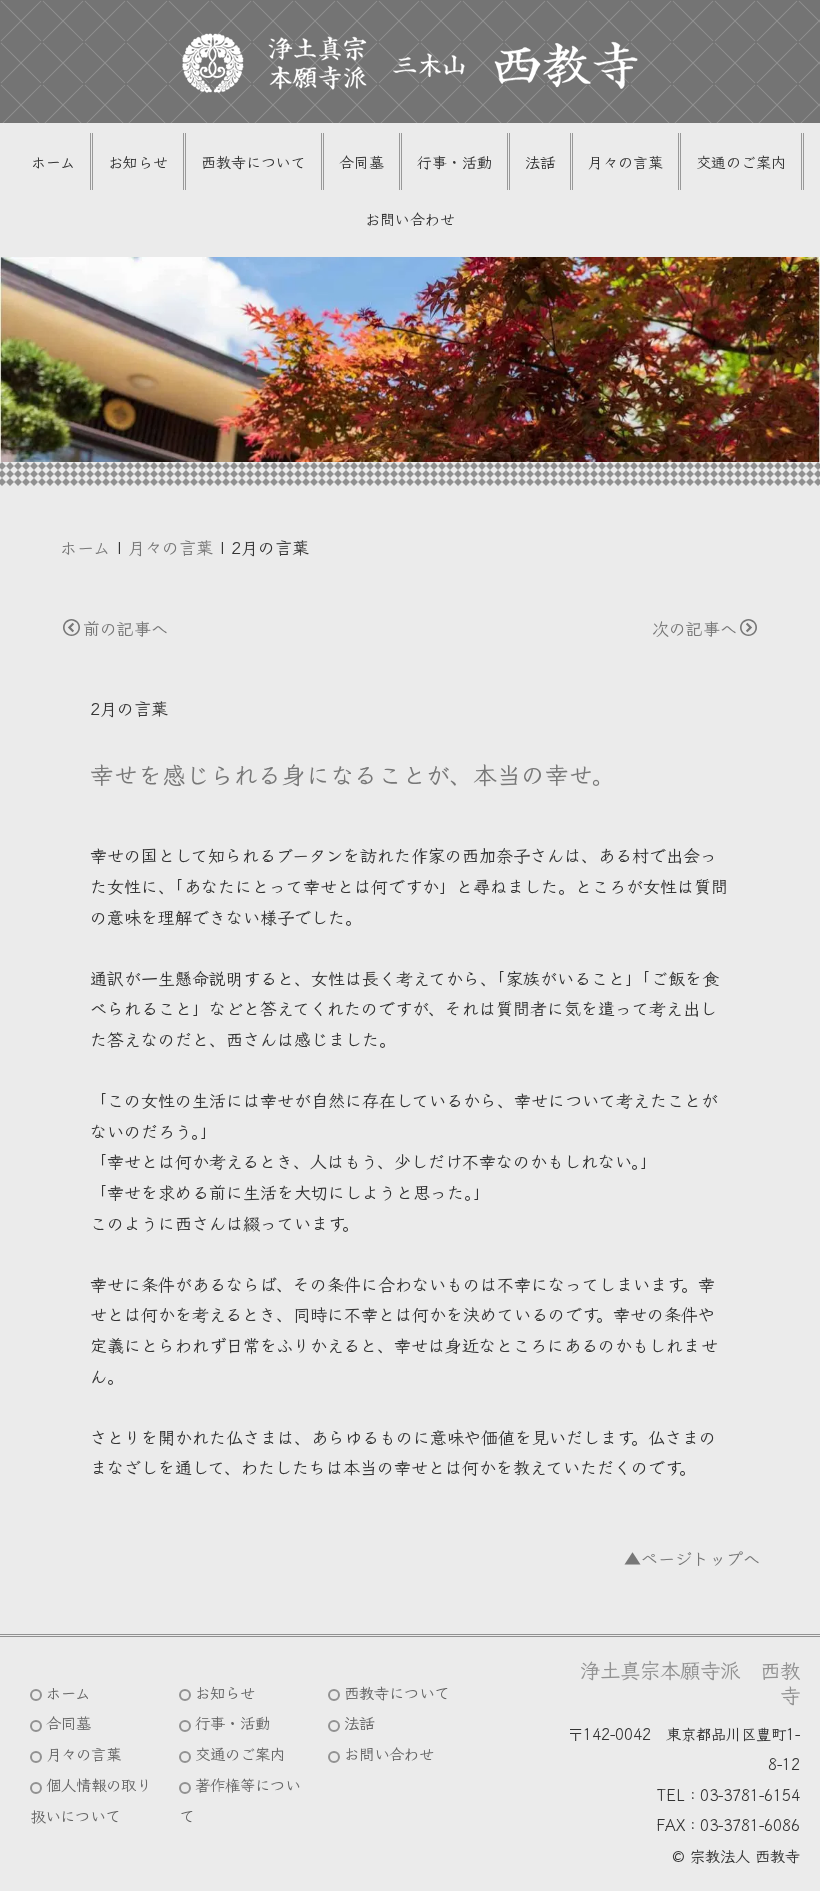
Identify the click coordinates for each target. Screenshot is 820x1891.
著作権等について (239, 1799)
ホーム (53, 161)
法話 (540, 161)
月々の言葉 (625, 161)
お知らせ (138, 161)
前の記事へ (125, 627)
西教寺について (253, 161)
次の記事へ (694, 627)
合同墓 (361, 161)
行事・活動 (454, 161)
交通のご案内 (741, 161)
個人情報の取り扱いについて (90, 1799)
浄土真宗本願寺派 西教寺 (690, 1682)
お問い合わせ (410, 218)
